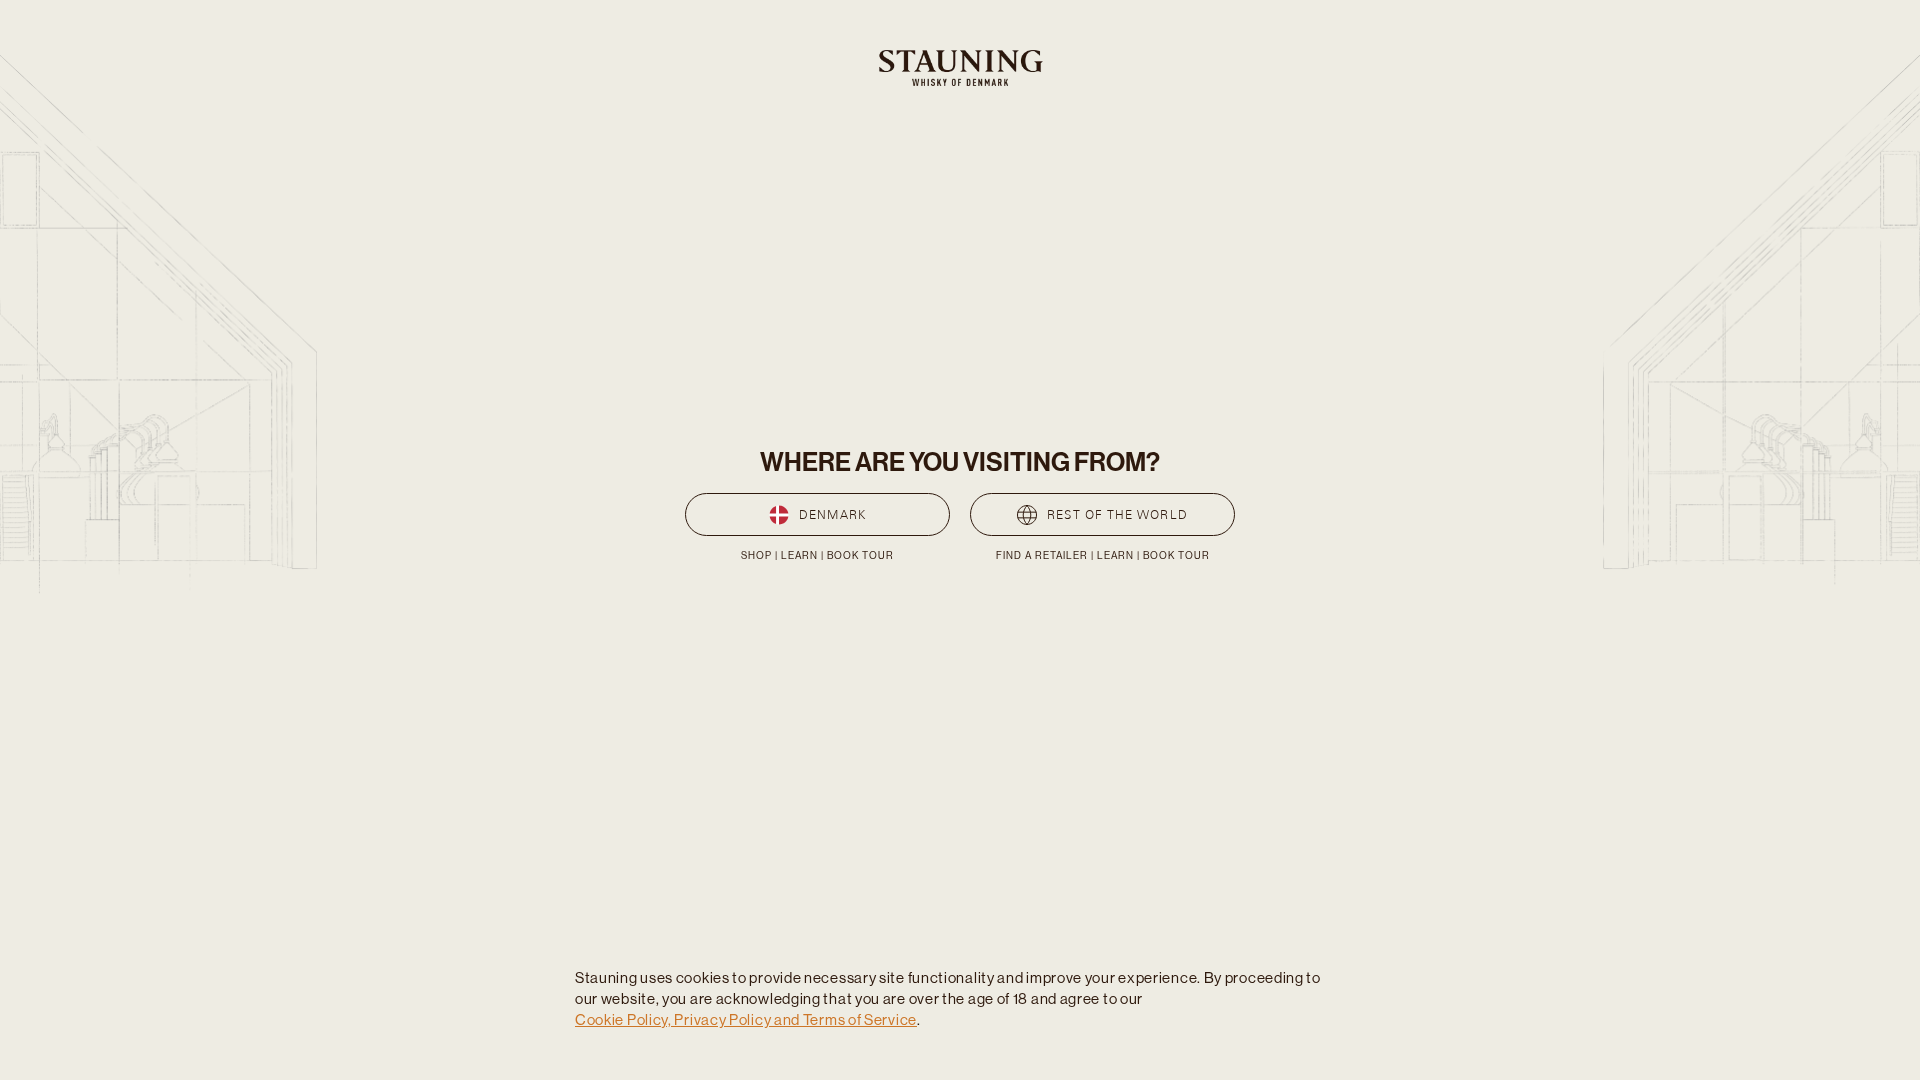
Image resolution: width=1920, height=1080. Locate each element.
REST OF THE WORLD (1117, 515)
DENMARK (832, 515)
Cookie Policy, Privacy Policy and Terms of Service (746, 1019)
